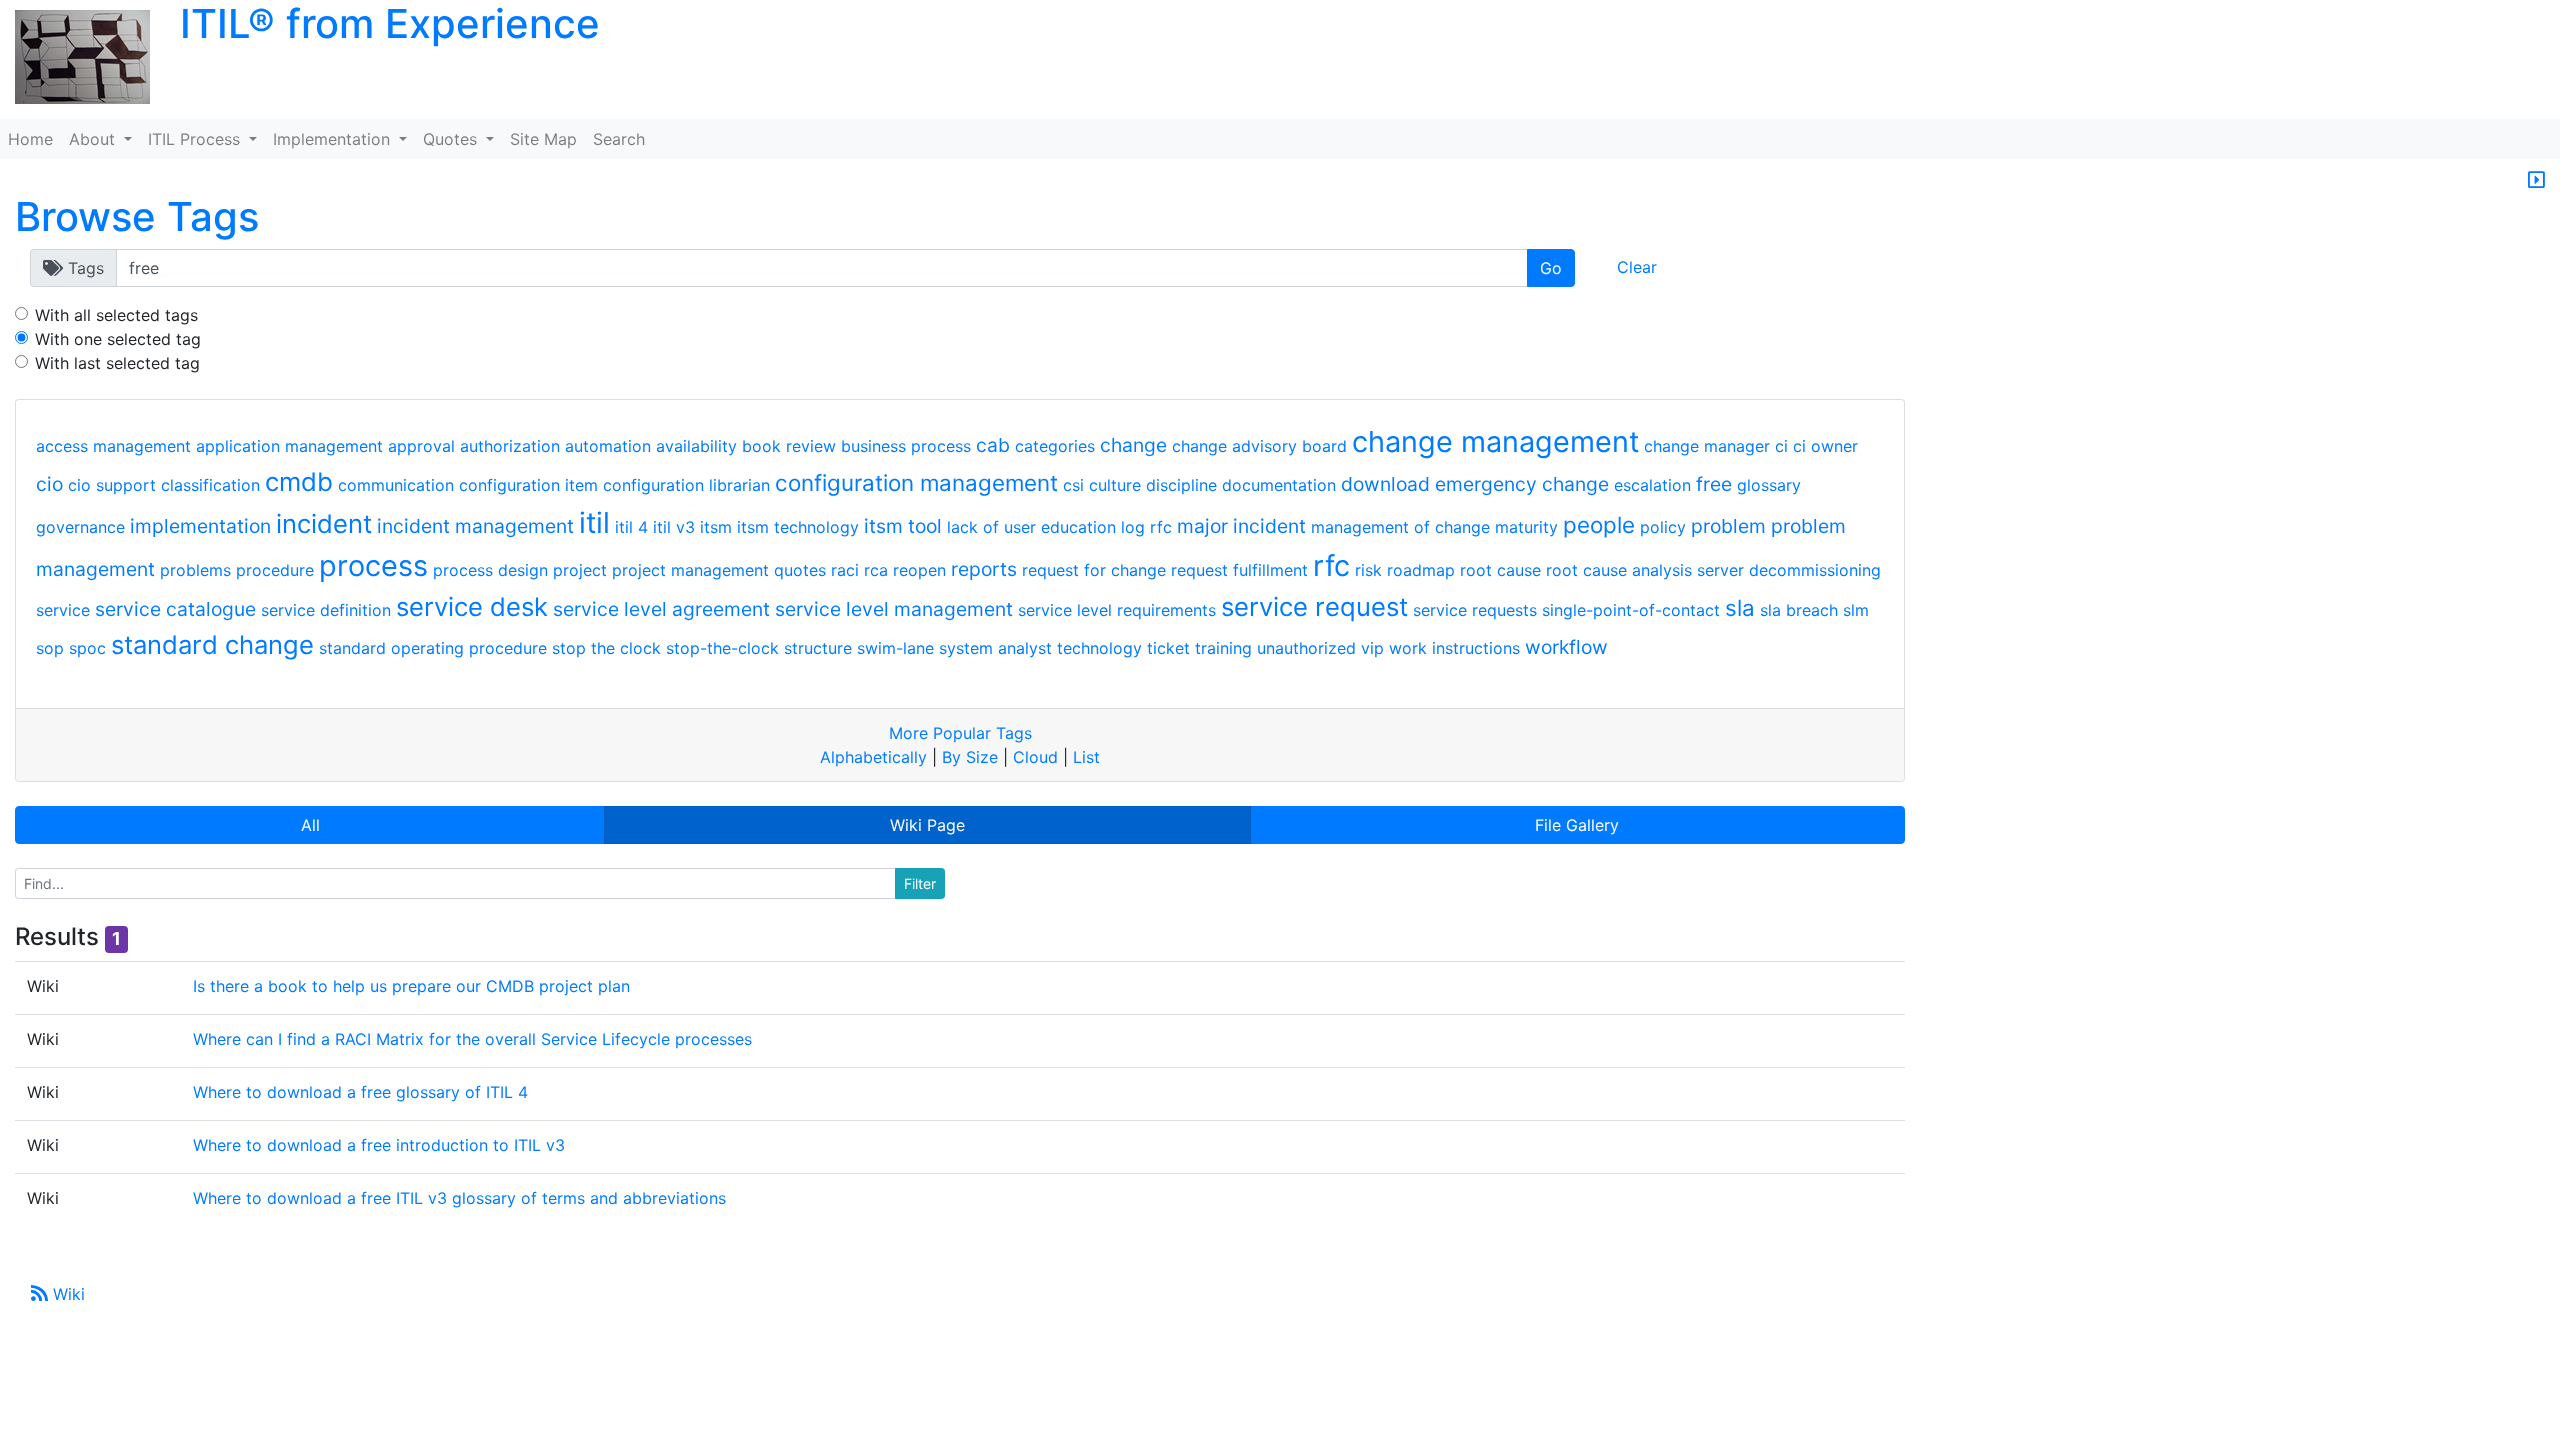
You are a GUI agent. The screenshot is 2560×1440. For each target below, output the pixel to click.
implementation (200, 526)
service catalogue (175, 609)
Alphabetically (873, 757)
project (580, 570)
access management (113, 446)
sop (50, 648)
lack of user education (1031, 527)
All (310, 825)
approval (421, 446)
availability (696, 446)
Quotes (452, 139)
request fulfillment (1239, 570)
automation (608, 446)
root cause (1500, 570)
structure (818, 648)
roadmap (1421, 570)
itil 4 (631, 527)
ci (1781, 446)
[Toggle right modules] (2536, 181)
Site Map (543, 139)
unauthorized (1306, 648)
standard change (212, 644)
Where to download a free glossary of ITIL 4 (360, 1092)
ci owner (1825, 446)
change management (1495, 441)
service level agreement (661, 609)
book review (789, 446)
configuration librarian (686, 485)
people (1599, 524)
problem (1728, 526)
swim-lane (895, 648)
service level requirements (1117, 610)
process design (490, 570)
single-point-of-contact (1631, 610)
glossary (1769, 485)
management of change (1400, 527)
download (1385, 484)
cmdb (299, 481)
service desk (472, 606)
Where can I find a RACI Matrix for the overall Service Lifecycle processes (472, 1039)
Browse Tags (137, 216)
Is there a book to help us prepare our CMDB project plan (411, 986)
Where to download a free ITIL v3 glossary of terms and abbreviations (459, 1198)
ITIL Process (196, 139)
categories (1055, 446)
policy (1663, 527)
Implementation (334, 139)
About (94, 139)
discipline (1181, 485)
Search (619, 139)
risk (1368, 570)
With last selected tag (117, 363)
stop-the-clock (722, 648)
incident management (475, 526)
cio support (112, 485)
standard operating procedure (433, 648)
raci (845, 570)
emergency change (1522, 484)
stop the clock (606, 648)
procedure (275, 570)
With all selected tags (116, 315)
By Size (970, 757)
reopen (919, 570)
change (1133, 445)
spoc (87, 648)
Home (30, 139)
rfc (1331, 565)
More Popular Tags (960, 733)
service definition (326, 610)
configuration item (528, 485)
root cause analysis (1619, 570)
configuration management (916, 482)
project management (690, 570)
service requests (1475, 610)
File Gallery (1577, 825)
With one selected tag (118, 339)
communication (396, 485)
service (63, 610)
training (1223, 648)
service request (1314, 606)
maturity (1526, 527)
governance (80, 527)
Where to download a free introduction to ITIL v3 (379, 1145)
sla (1740, 607)
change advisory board (1259, 446)
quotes (800, 570)
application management (289, 446)
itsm (716, 527)
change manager (1707, 446)
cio (49, 484)
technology (1099, 648)
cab (993, 445)
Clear (1637, 267)
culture (1115, 485)
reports (984, 569)
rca (876, 570)
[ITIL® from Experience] (75, 58)
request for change (1094, 570)
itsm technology (798, 527)
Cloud (1035, 757)
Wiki (66, 1294)
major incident (1241, 526)
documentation (1279, 485)
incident (324, 523)
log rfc (1146, 527)
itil (594, 522)
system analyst (995, 648)
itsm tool (903, 526)
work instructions (1454, 648)
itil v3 (674, 527)
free (1714, 484)
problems (195, 570)
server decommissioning (1789, 570)
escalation (1652, 485)
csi (1073, 485)
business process (906, 446)
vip (1372, 648)
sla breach (1799, 610)
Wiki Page (927, 825)
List (1086, 757)
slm (1856, 610)
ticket (1168, 648)
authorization (510, 446)
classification (210, 485)
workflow (1566, 647)
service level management (894, 609)
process (373, 565)
